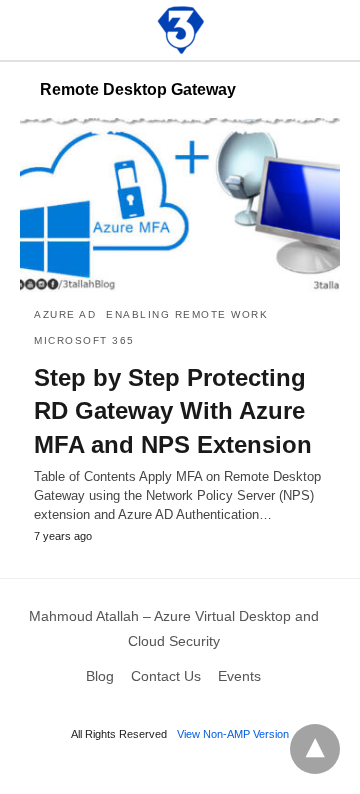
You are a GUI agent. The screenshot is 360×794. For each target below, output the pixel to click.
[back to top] (315, 749)
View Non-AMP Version (233, 734)
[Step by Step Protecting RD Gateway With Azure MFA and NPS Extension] (180, 205)
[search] (331, 30)
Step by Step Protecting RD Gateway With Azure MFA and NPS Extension (173, 411)
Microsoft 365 (84, 340)
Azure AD (65, 314)
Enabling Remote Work (187, 314)
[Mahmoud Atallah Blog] (181, 30)
